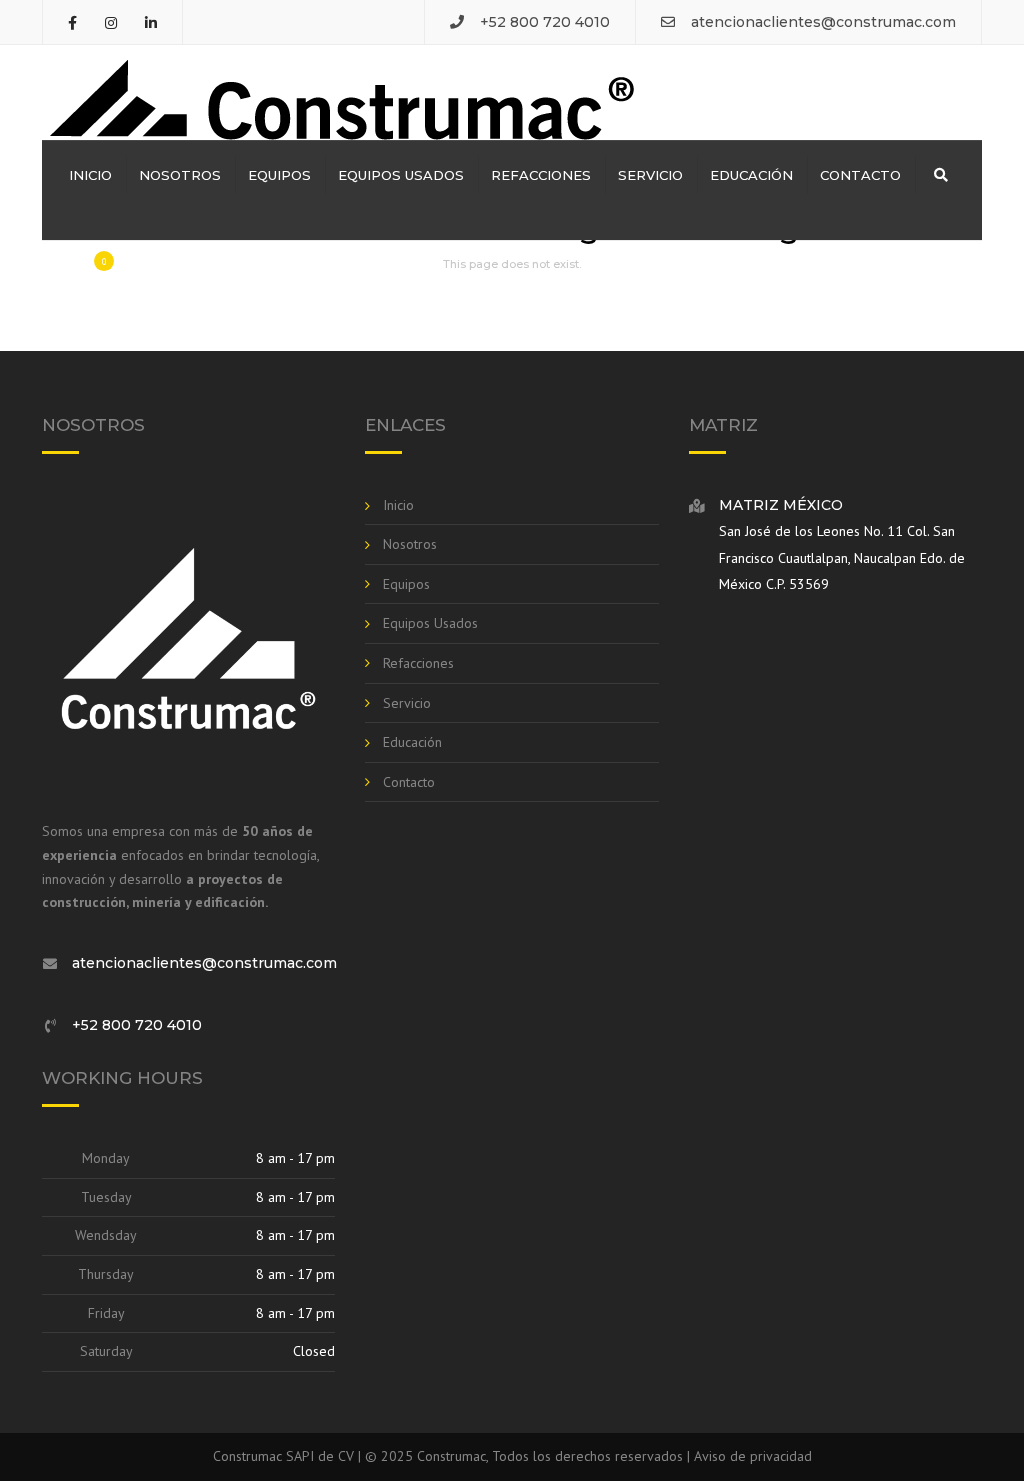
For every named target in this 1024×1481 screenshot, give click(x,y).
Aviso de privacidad (753, 1456)
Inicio (90, 175)
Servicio (650, 175)
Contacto (860, 175)
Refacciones (541, 175)
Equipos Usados (401, 175)
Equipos (279, 175)
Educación (751, 175)
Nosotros (180, 175)
